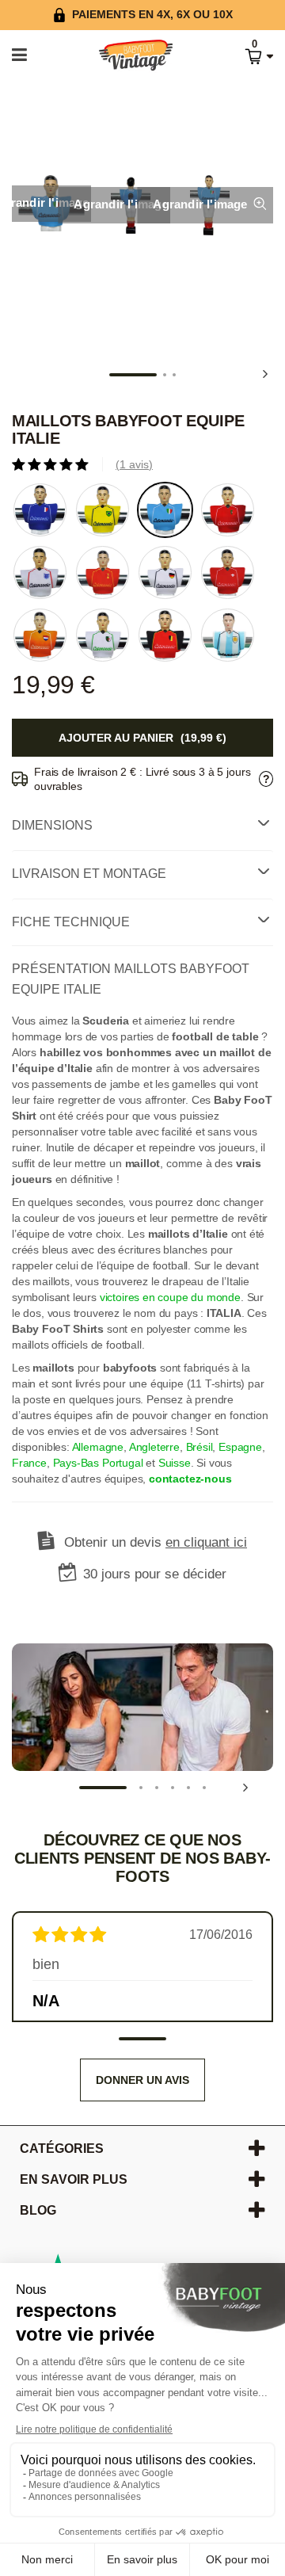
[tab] (142, 826)
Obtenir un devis (156, 1542)
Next (265, 374)
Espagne (240, 1447)
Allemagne (98, 1447)
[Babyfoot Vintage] (120, 56)
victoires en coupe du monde (170, 1297)
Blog (38, 2210)
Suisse (175, 1463)
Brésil (199, 1447)
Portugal (123, 1463)
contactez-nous (190, 1479)
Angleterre (154, 1447)
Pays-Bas (76, 1463)
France (29, 1463)
